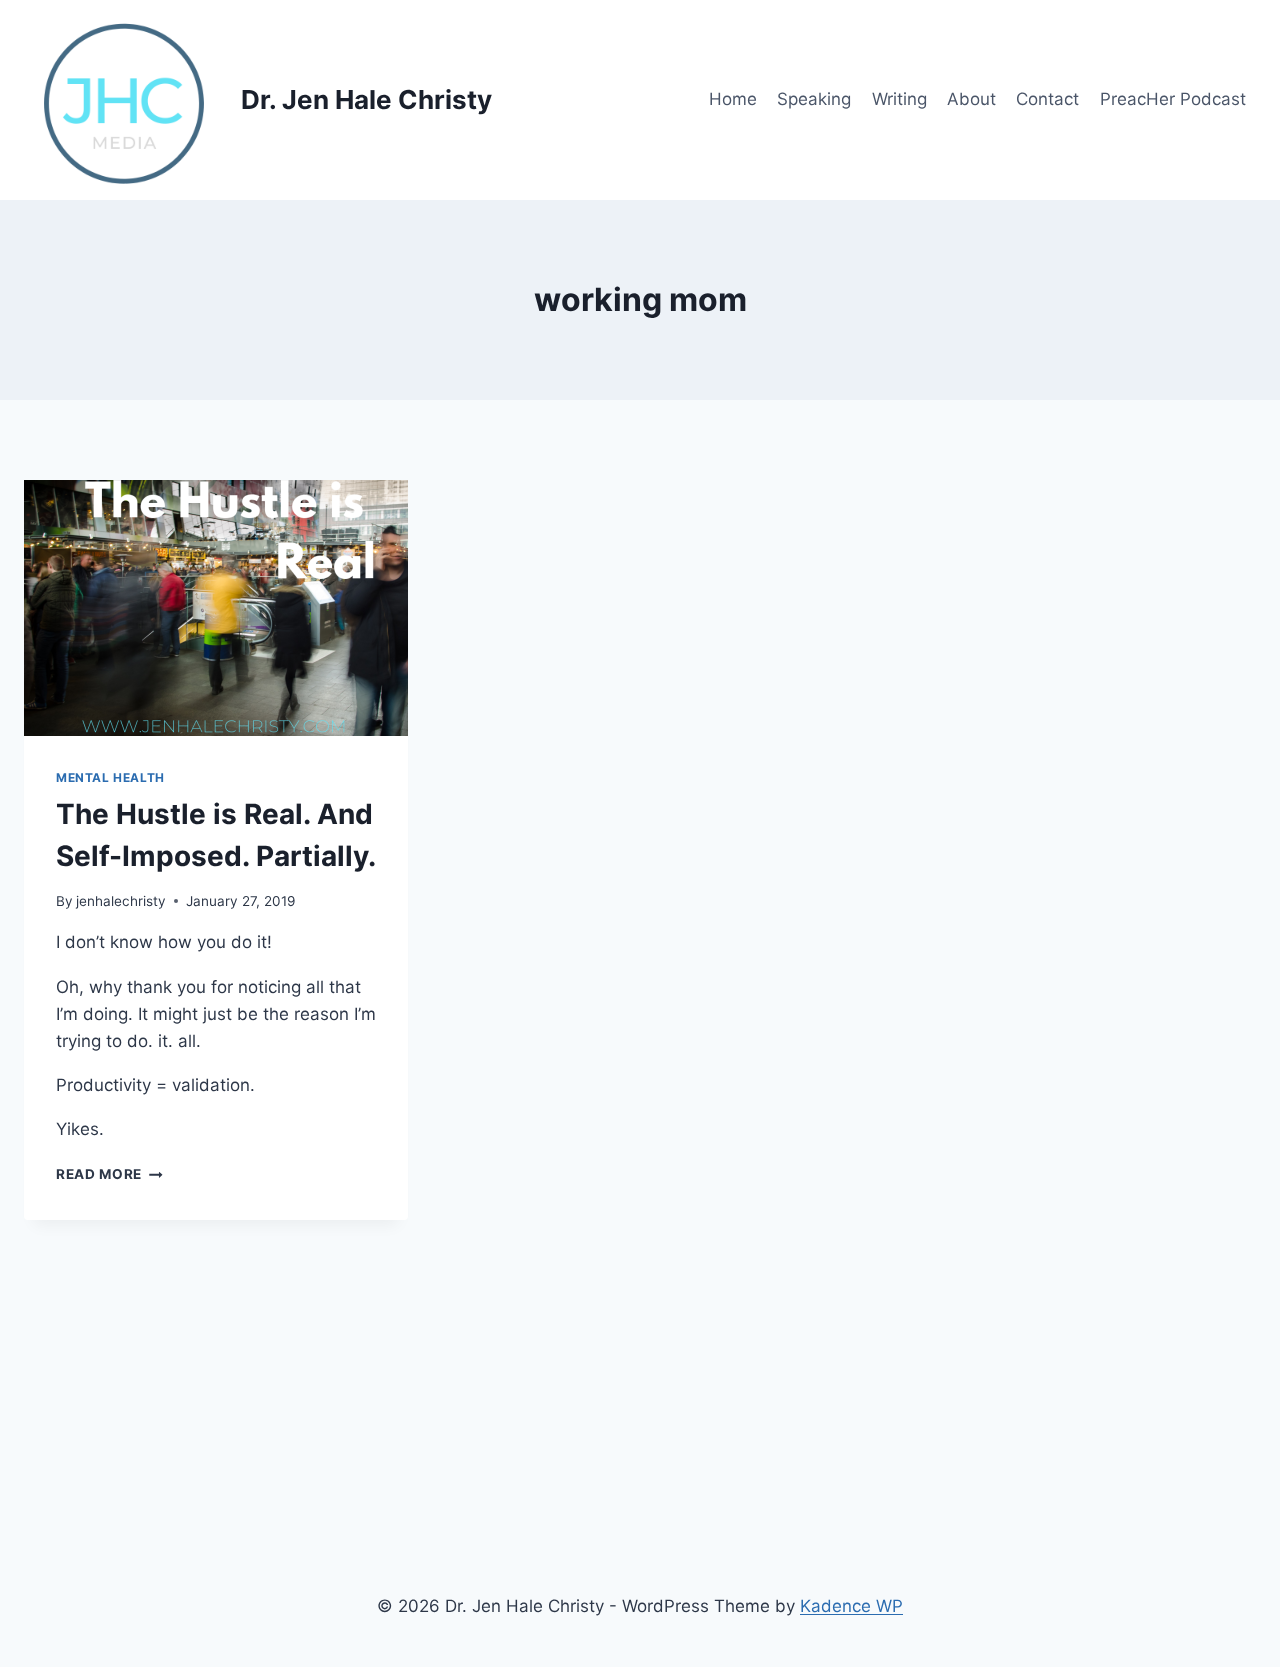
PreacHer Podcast (1173, 99)
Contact (1047, 99)
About (971, 99)
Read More (109, 1174)
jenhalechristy (121, 901)
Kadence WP (851, 1606)
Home (733, 99)
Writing (899, 99)
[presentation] (216, 608)
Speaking (814, 99)
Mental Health (110, 777)
